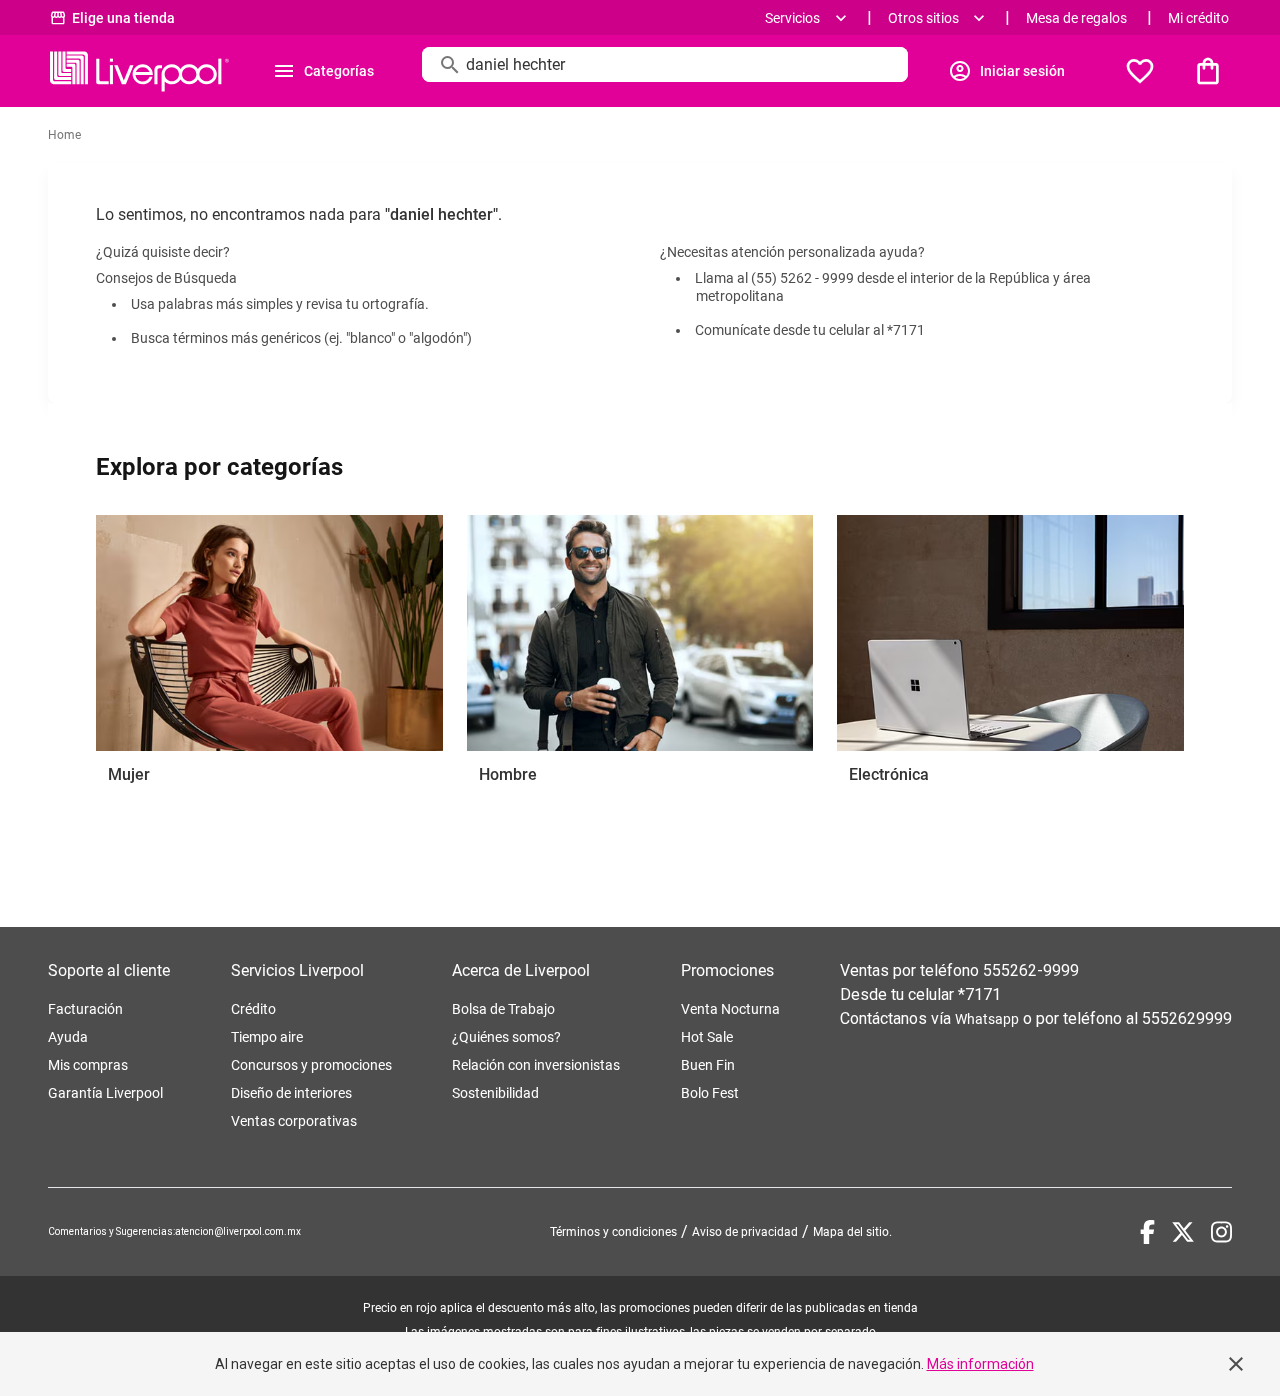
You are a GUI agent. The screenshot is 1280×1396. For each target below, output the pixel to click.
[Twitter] (1183, 1232)
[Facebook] (1147, 1232)
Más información (980, 1364)
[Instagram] (1221, 1232)
